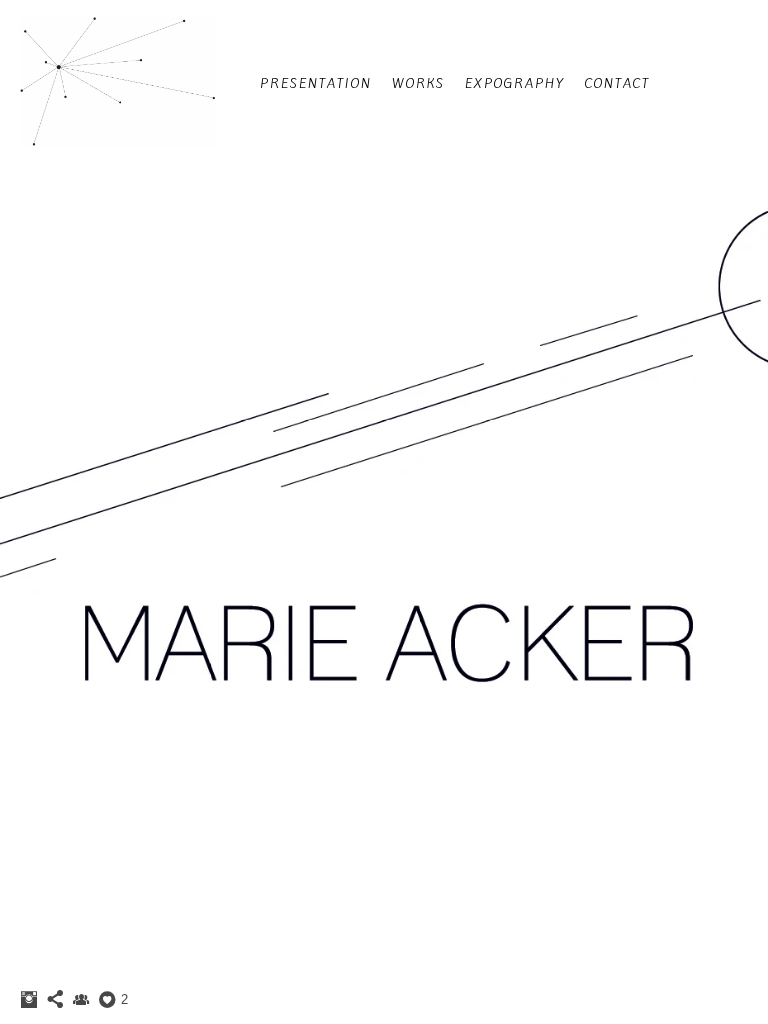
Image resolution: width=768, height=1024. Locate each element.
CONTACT (617, 83)
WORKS (418, 83)
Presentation (316, 83)
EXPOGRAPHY (515, 83)
